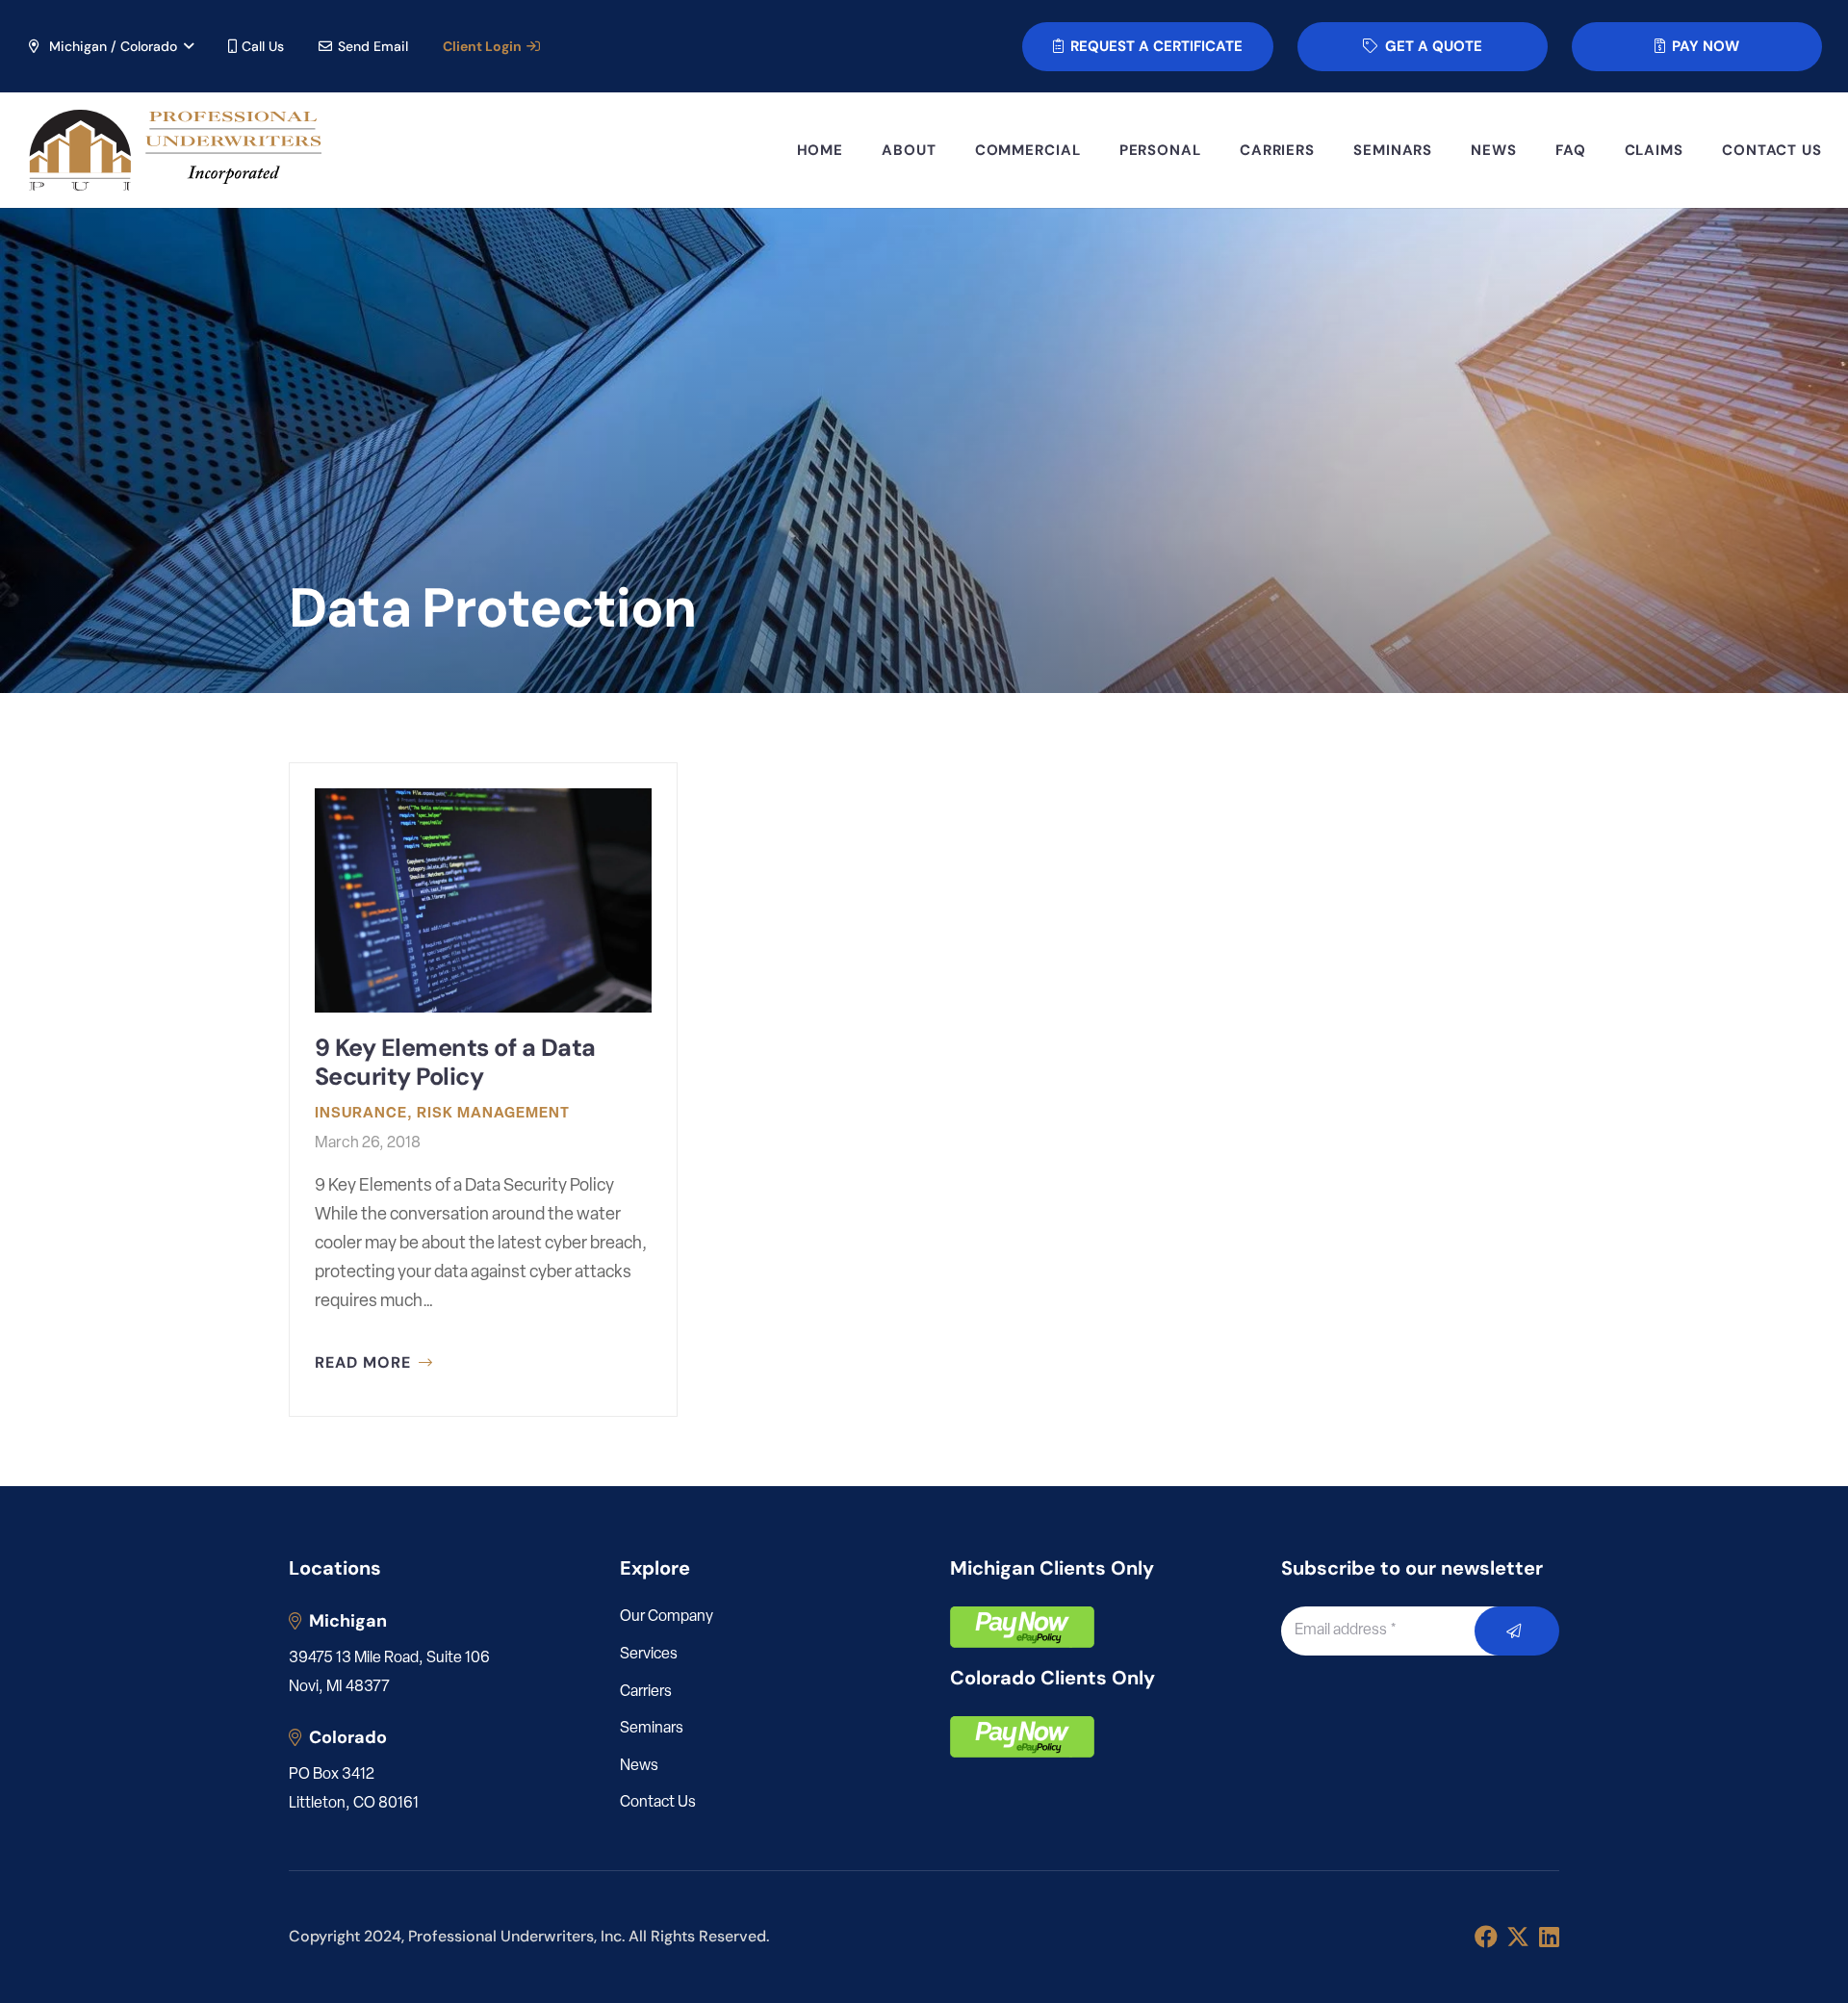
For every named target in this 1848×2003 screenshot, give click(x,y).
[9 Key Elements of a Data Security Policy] (483, 1090)
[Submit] (1517, 1631)
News (639, 1766)
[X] (1518, 1937)
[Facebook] (1486, 1937)
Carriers (646, 1692)
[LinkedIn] (1549, 1937)
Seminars (652, 1729)
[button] (110, 46)
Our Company (667, 1617)
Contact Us (658, 1803)
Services (649, 1655)
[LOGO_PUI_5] (174, 151)
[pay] (1022, 1627)
